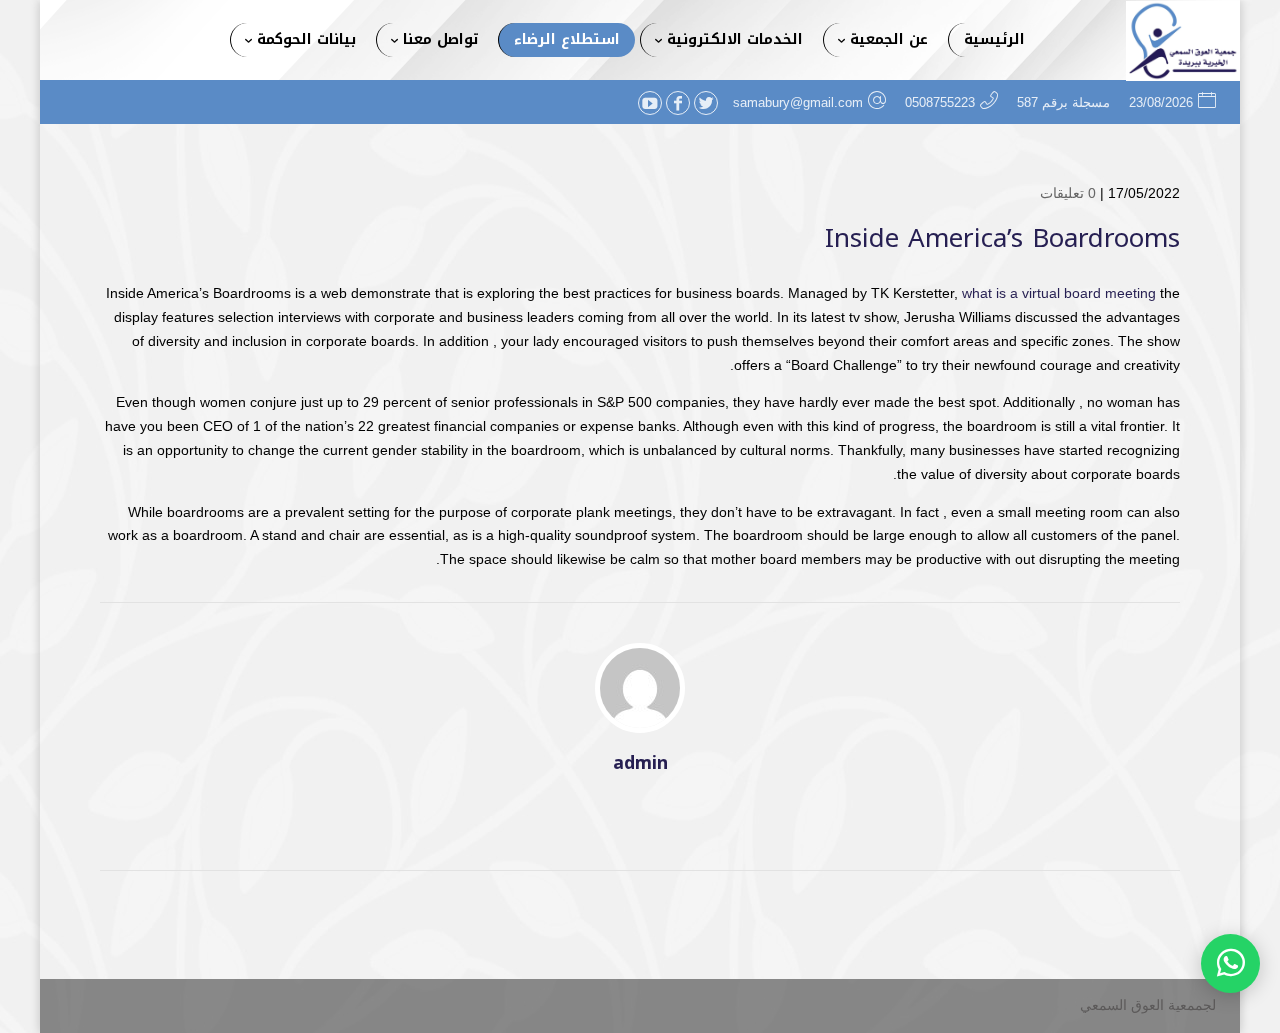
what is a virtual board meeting (1059, 293)
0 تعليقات (1068, 193)
